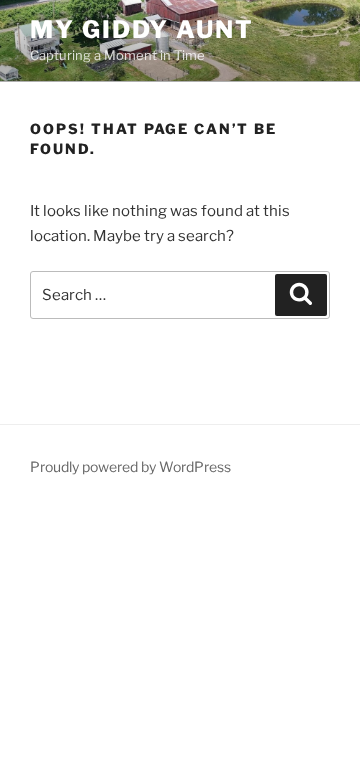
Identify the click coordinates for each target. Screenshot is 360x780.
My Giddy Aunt (142, 29)
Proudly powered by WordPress (130, 466)
